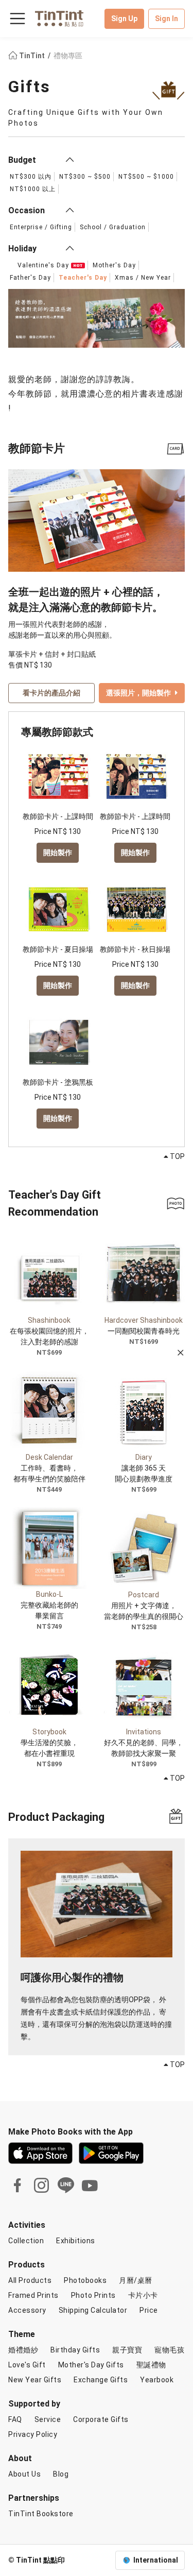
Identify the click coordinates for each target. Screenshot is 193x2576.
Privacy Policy (33, 2434)
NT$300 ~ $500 (85, 177)
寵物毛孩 (169, 2350)
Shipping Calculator (93, 2310)
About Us (24, 2474)
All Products (30, 2280)
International (156, 2560)
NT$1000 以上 (33, 189)
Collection (26, 2241)
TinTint (32, 56)
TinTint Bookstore (41, 2514)
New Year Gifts (35, 2380)
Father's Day (30, 278)
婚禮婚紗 (23, 2350)
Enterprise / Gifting (41, 227)
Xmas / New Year (143, 278)
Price (149, 2310)
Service (48, 2419)
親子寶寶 (127, 2350)
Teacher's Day (83, 278)
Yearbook (157, 2380)
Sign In (166, 19)
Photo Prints (93, 2295)
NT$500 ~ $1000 (146, 177)
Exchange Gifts (101, 2380)
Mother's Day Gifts (91, 2365)
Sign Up (124, 19)
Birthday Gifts (75, 2350)
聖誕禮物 (151, 2365)
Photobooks (85, 2280)
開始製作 (58, 852)
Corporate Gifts (101, 2419)
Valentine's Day (44, 265)
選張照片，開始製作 (138, 693)
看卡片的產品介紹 (51, 693)
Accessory (27, 2310)
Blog (61, 2474)
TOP (177, 1156)
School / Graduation (113, 227)
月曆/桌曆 (136, 2280)
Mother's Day (114, 265)
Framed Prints (33, 2295)
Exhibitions (76, 2241)
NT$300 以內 (31, 177)
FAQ (15, 2419)
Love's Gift (27, 2365)
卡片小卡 (143, 2295)
